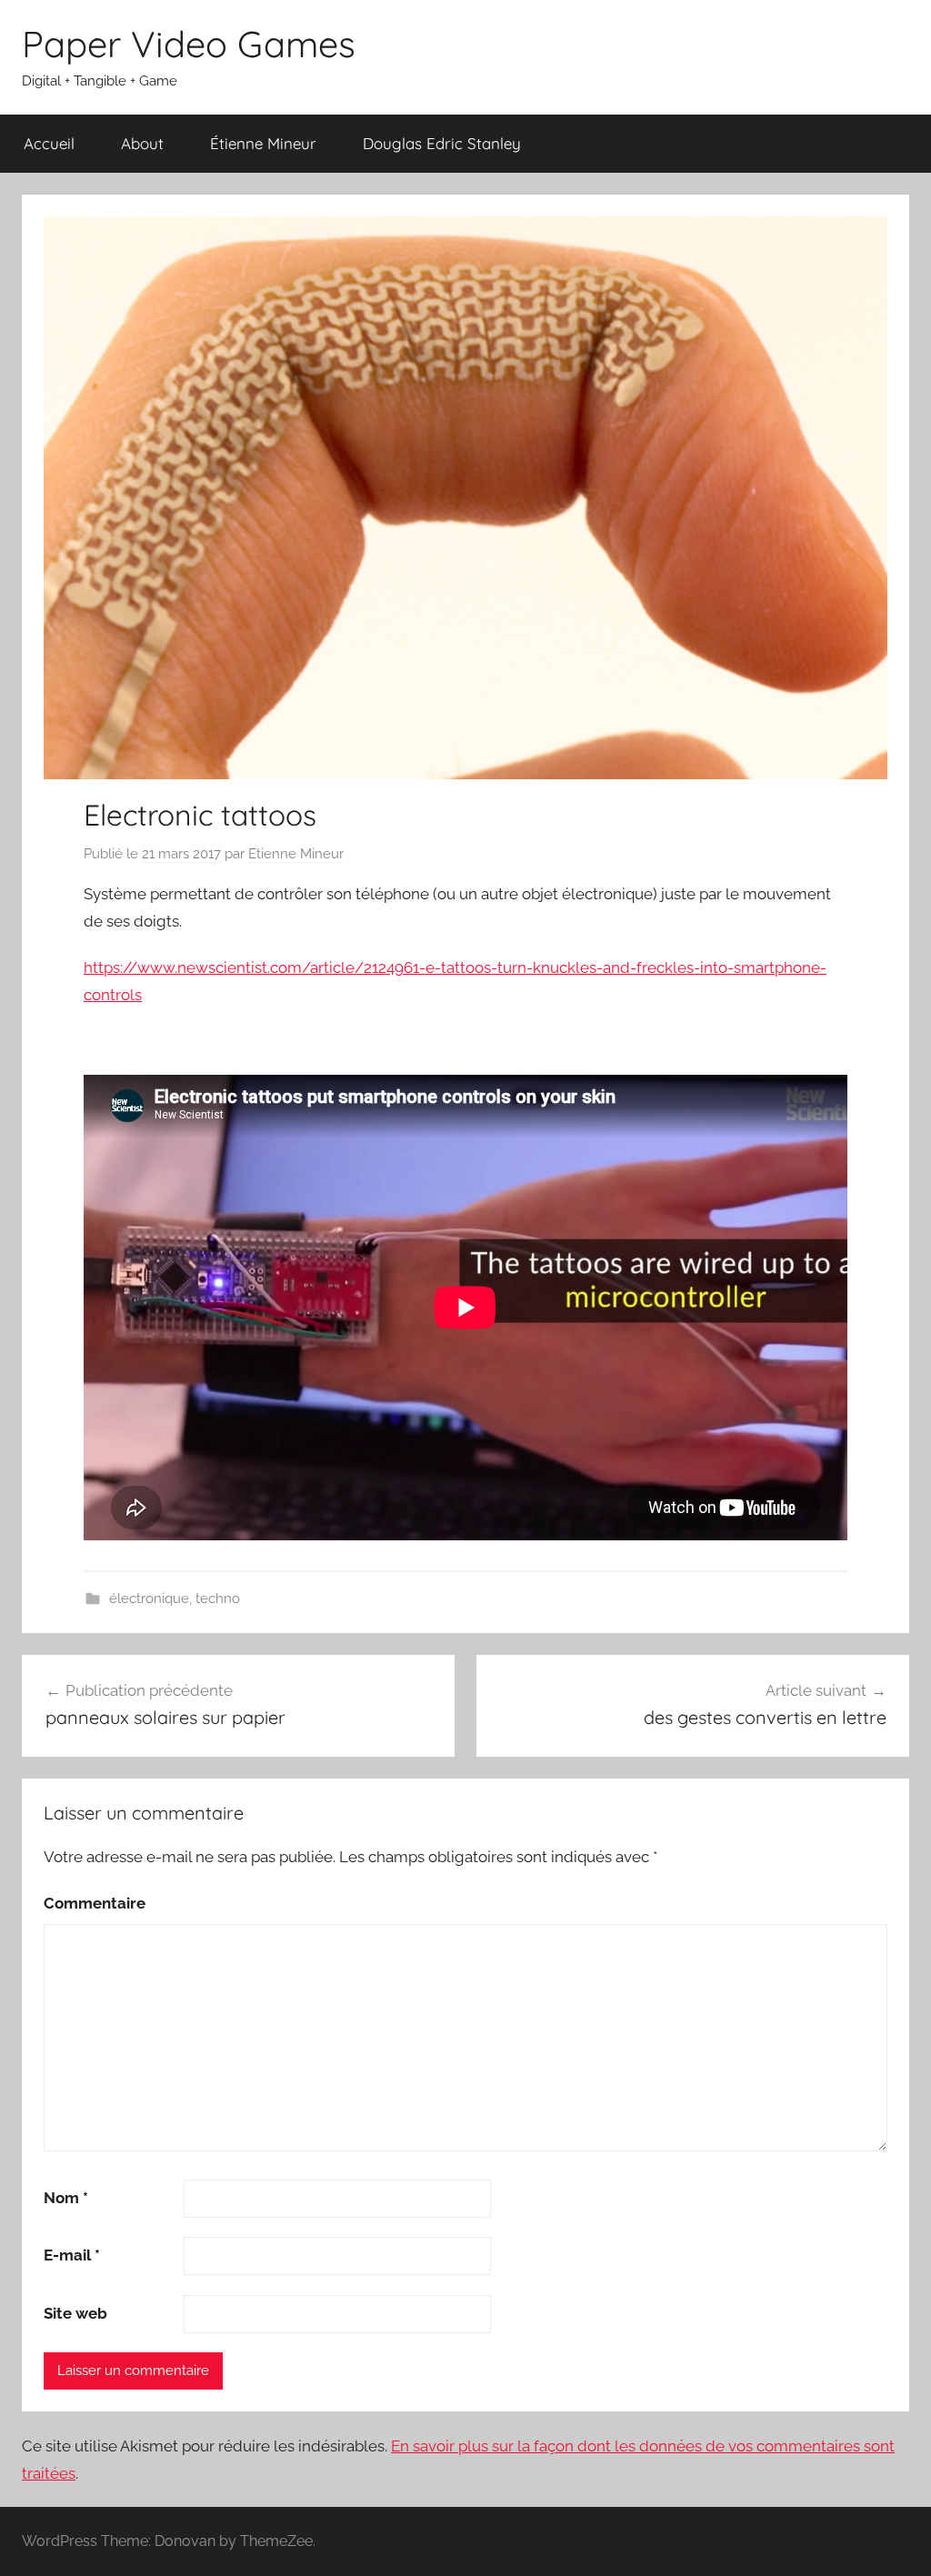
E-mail (72, 2255)
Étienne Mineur (263, 143)
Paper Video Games (189, 44)
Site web (75, 2313)
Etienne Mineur (296, 854)
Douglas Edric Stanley (442, 143)
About (142, 143)
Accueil (49, 143)
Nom (66, 2198)
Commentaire (95, 1903)
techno (218, 1599)
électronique (149, 1599)
